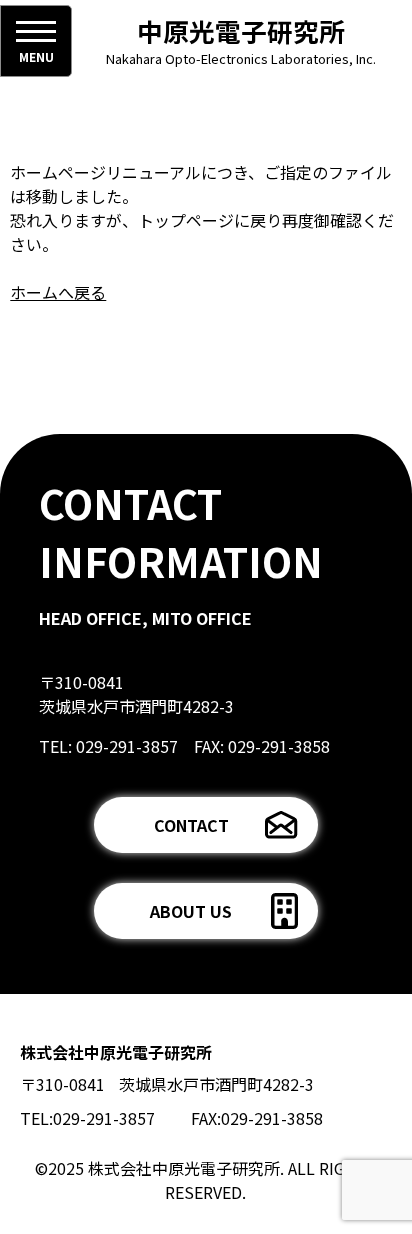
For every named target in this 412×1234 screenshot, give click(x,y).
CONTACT (191, 825)
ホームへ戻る (58, 292)
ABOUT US (191, 911)
